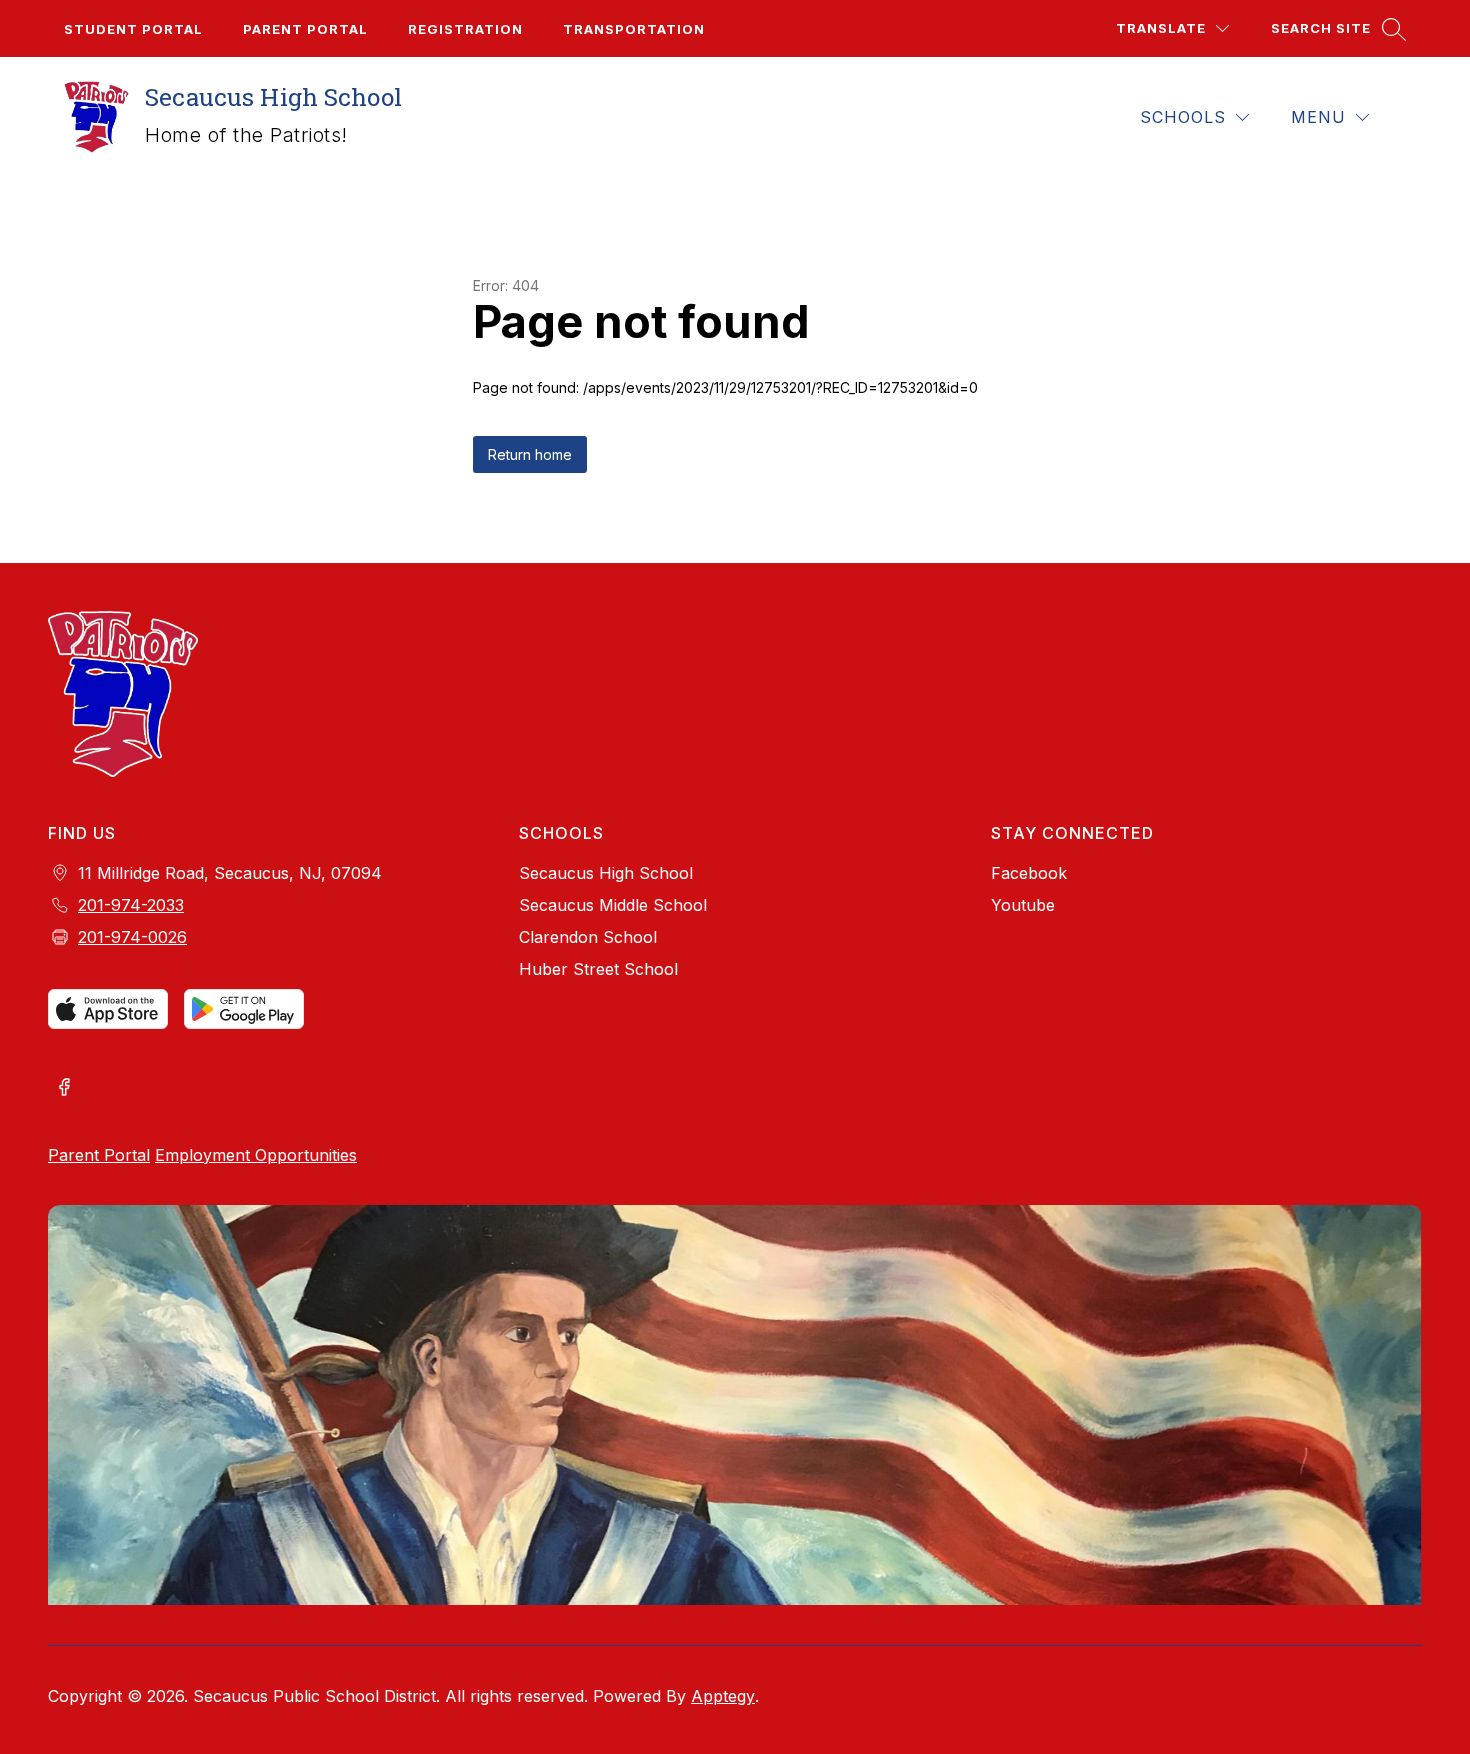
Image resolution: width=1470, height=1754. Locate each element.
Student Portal (133, 29)
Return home (530, 454)
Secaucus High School (606, 873)
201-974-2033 (131, 905)
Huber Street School (598, 969)
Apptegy (723, 1696)
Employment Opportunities (256, 1155)
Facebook (1029, 873)
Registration (465, 29)
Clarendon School (588, 937)
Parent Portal (305, 29)
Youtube (1023, 905)
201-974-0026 (132, 937)
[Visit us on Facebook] (64, 1089)
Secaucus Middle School (613, 905)
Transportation (634, 29)
